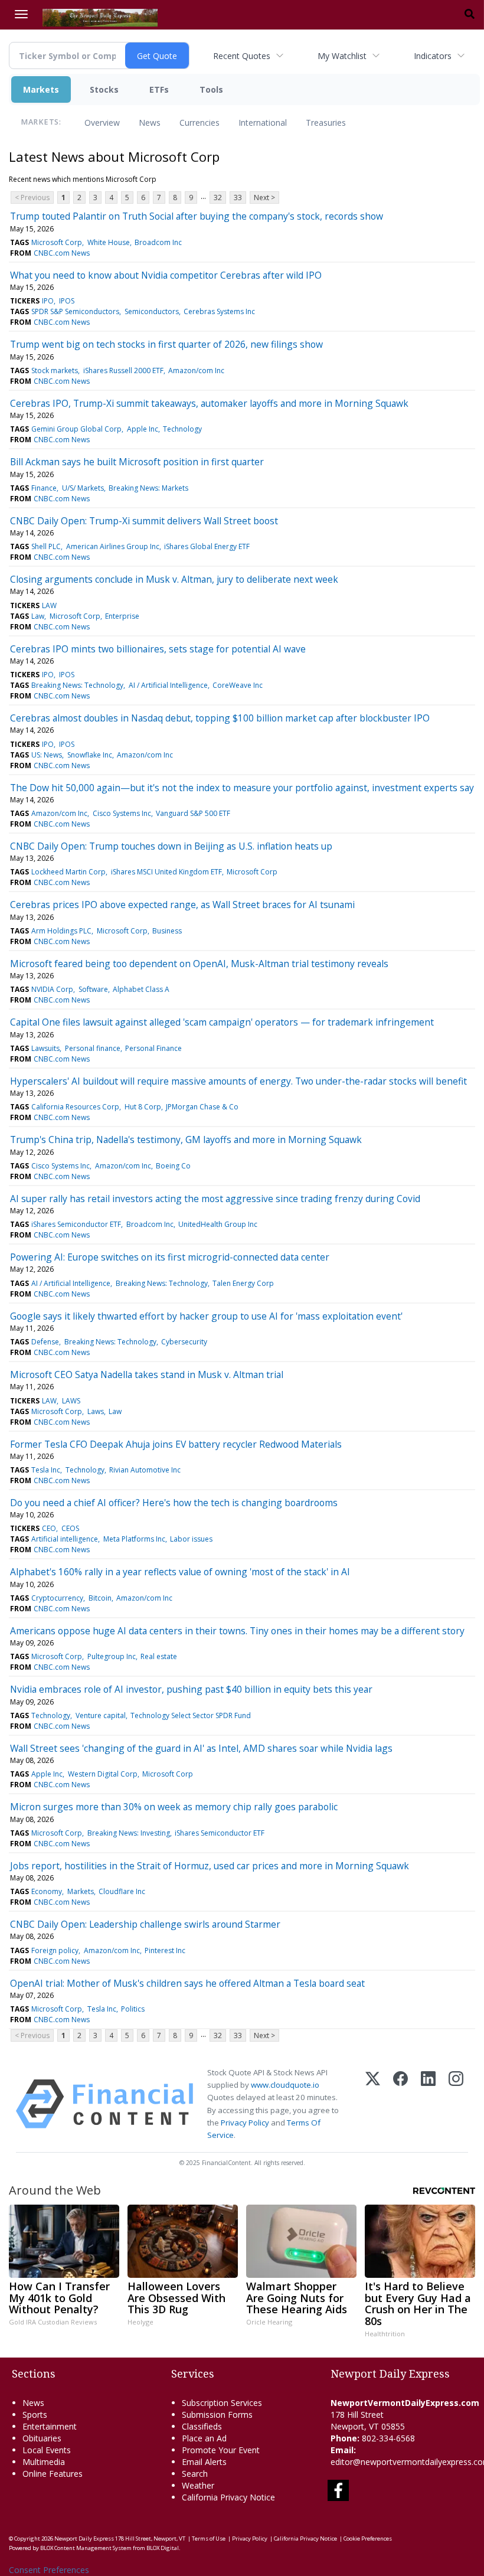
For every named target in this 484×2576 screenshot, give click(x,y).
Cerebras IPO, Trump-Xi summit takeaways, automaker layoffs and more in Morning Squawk (209, 403)
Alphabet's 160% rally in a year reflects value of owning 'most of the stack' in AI (180, 1572)
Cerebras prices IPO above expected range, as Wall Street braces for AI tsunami (182, 905)
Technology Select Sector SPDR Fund (191, 1715)
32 (218, 197)
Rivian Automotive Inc (145, 1470)
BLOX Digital (163, 2548)
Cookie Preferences (368, 2539)
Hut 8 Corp (143, 1107)
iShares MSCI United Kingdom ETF (166, 872)
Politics (133, 2009)
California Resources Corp (75, 1107)
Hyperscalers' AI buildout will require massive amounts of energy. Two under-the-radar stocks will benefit (238, 1081)
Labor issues (191, 1539)
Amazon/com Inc (196, 370)
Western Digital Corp (103, 1774)
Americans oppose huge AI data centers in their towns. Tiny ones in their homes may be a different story (237, 1631)
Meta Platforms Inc (134, 1539)
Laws (96, 1411)
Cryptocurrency (57, 1598)
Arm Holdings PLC (61, 931)
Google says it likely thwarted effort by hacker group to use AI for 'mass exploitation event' (206, 1316)
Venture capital (101, 1715)
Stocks (104, 89)
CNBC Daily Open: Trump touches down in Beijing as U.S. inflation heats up (171, 846)
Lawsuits (45, 1048)
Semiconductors (152, 311)
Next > (264, 197)
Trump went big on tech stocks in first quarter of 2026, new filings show (166, 344)
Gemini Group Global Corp (76, 429)
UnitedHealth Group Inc (218, 1224)
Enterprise (122, 616)
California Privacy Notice (305, 2539)
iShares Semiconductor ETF (76, 1224)
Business (167, 931)
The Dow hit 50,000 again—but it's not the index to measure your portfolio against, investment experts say (242, 788)
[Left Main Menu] (21, 14)
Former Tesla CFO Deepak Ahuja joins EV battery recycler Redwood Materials (176, 1444)
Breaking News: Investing (129, 1833)
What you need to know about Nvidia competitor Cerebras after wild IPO (166, 275)
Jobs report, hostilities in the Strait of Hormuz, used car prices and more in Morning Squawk (210, 1866)
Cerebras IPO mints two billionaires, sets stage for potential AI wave (158, 649)
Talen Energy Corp (243, 1283)
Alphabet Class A (141, 989)
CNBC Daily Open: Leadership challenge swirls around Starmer (145, 1924)
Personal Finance (153, 1048)
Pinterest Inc (165, 1950)
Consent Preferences (49, 2570)
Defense (45, 1342)
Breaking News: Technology (77, 685)
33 (238, 197)
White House (109, 242)
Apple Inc (143, 429)
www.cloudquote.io (285, 2085)
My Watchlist (342, 56)
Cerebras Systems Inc (219, 311)
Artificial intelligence (65, 1539)
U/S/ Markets (83, 488)
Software (93, 989)
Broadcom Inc (158, 242)
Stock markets (55, 370)
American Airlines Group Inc (113, 546)
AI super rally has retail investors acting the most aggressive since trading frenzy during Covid (215, 1199)
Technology (182, 429)
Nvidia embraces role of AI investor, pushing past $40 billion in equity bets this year (191, 1689)
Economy (47, 1891)
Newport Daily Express (84, 2539)
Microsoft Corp (57, 242)
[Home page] (100, 17)
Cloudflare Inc (122, 1891)
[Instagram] (456, 2104)
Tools (211, 89)
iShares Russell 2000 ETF (123, 370)
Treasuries (326, 123)
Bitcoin (100, 1598)
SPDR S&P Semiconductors (75, 311)
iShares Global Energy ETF (207, 546)
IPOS (67, 301)
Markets (41, 89)
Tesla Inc (46, 1470)
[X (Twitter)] (373, 2104)
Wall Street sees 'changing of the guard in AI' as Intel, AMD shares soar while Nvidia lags (201, 1748)
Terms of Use (209, 2539)
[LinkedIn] (428, 2104)
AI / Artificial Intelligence (168, 685)
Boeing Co (173, 1166)
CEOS (70, 1528)
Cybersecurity (184, 1342)
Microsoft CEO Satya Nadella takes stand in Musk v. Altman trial (147, 1374)
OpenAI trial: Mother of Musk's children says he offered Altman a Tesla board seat (187, 1983)
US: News (47, 755)
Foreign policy (55, 1950)
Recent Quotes (242, 56)
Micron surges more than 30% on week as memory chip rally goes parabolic (174, 1807)
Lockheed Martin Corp (68, 872)
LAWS (71, 1401)
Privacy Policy (245, 2123)
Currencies (200, 123)
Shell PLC (46, 546)
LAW (49, 605)
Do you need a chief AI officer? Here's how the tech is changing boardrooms (174, 1503)
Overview (102, 123)
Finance (44, 488)
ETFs (159, 89)
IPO (48, 301)
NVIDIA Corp (52, 989)
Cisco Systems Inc (122, 813)
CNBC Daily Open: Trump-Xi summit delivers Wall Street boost (144, 521)
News (150, 123)
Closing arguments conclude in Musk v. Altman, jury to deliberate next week (174, 579)
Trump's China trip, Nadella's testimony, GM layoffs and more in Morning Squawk (186, 1140)
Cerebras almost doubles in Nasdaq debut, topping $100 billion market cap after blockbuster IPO (220, 718)
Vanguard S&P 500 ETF (193, 813)
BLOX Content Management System (86, 2548)
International (263, 123)
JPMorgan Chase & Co (202, 1107)
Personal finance (93, 1048)
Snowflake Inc (90, 755)
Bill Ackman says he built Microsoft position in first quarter (137, 462)
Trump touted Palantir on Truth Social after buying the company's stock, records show (197, 216)
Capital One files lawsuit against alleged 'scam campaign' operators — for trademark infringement (222, 1022)
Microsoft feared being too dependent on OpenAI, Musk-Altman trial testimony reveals (199, 964)
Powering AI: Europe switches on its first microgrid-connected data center (170, 1257)
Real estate (159, 1656)
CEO (49, 1528)
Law (38, 616)
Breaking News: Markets (148, 488)
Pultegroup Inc (112, 1656)
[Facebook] (400, 2104)
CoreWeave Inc (238, 685)
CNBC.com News (62, 253)
